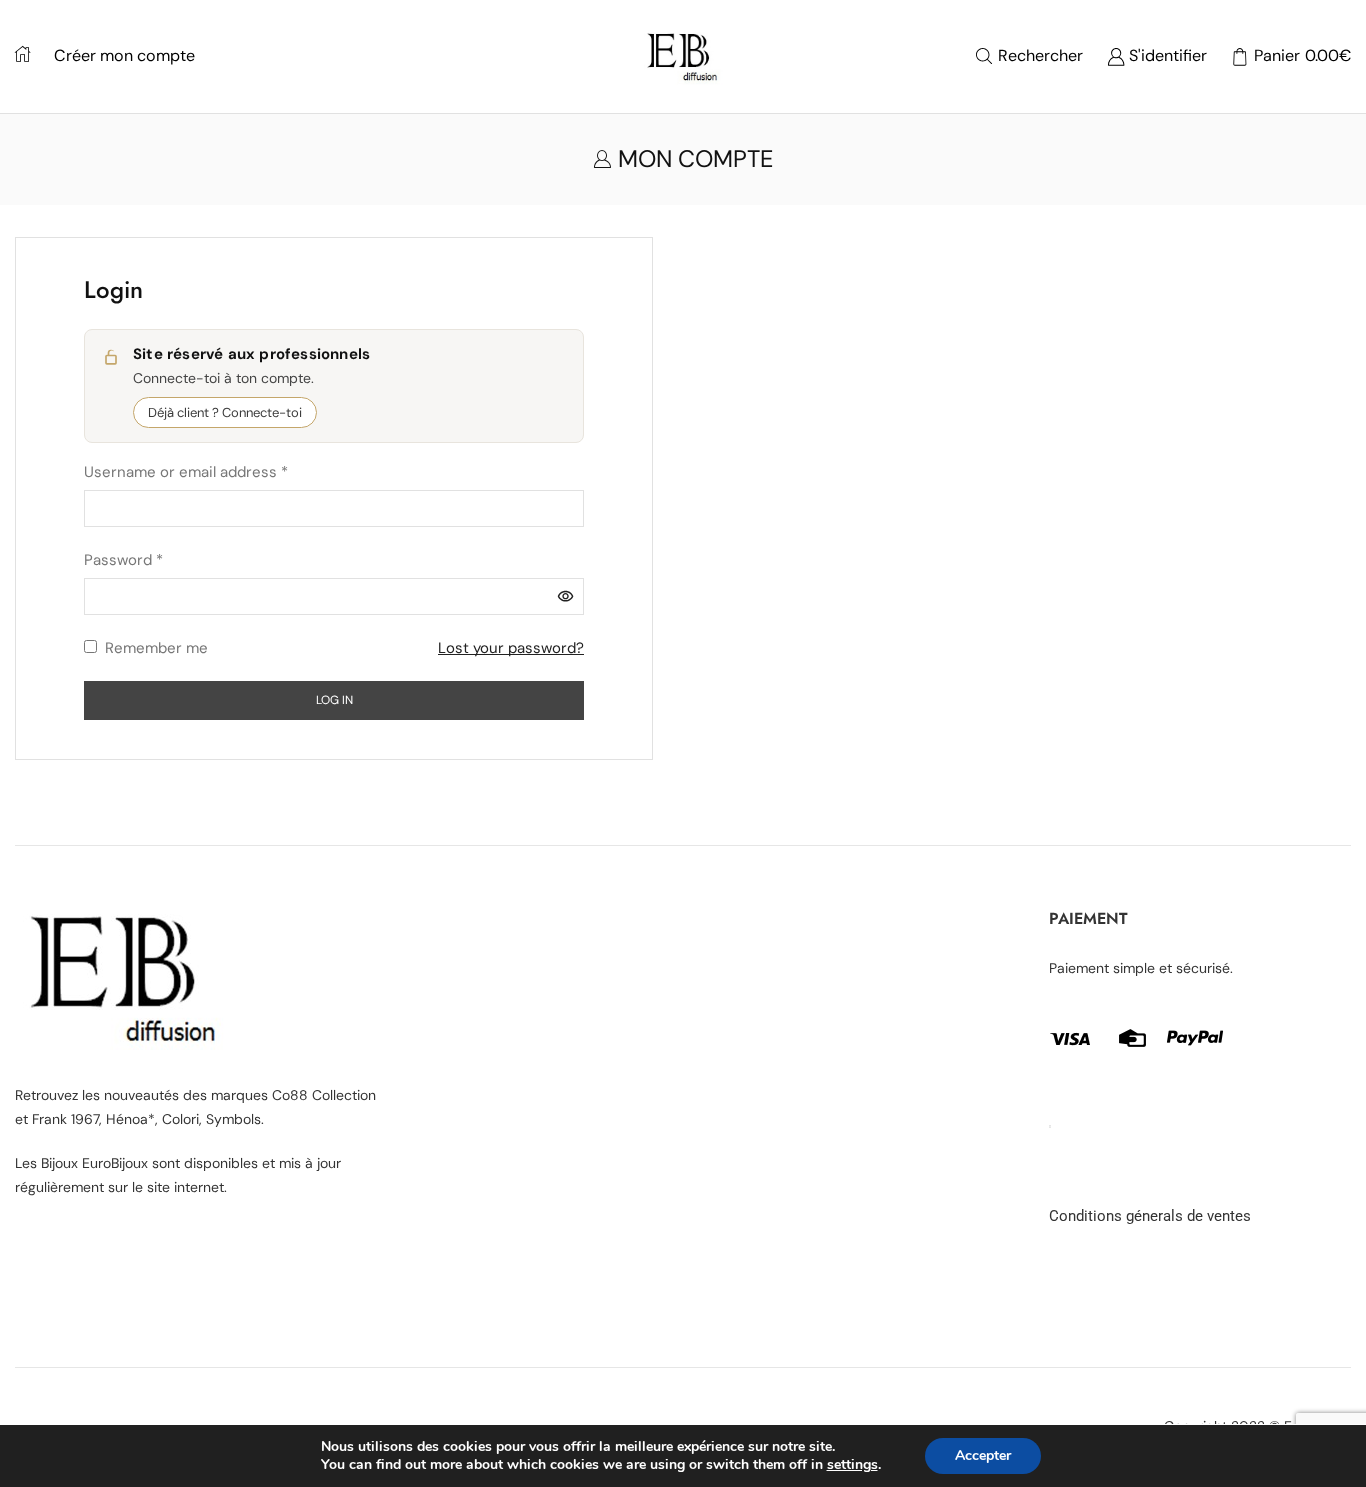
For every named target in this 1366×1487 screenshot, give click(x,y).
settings (852, 1465)
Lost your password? (511, 648)
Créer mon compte (124, 55)
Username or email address (186, 470)
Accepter (983, 1455)
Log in (334, 700)
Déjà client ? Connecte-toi (225, 412)
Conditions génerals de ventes (1150, 1216)
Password (123, 558)
